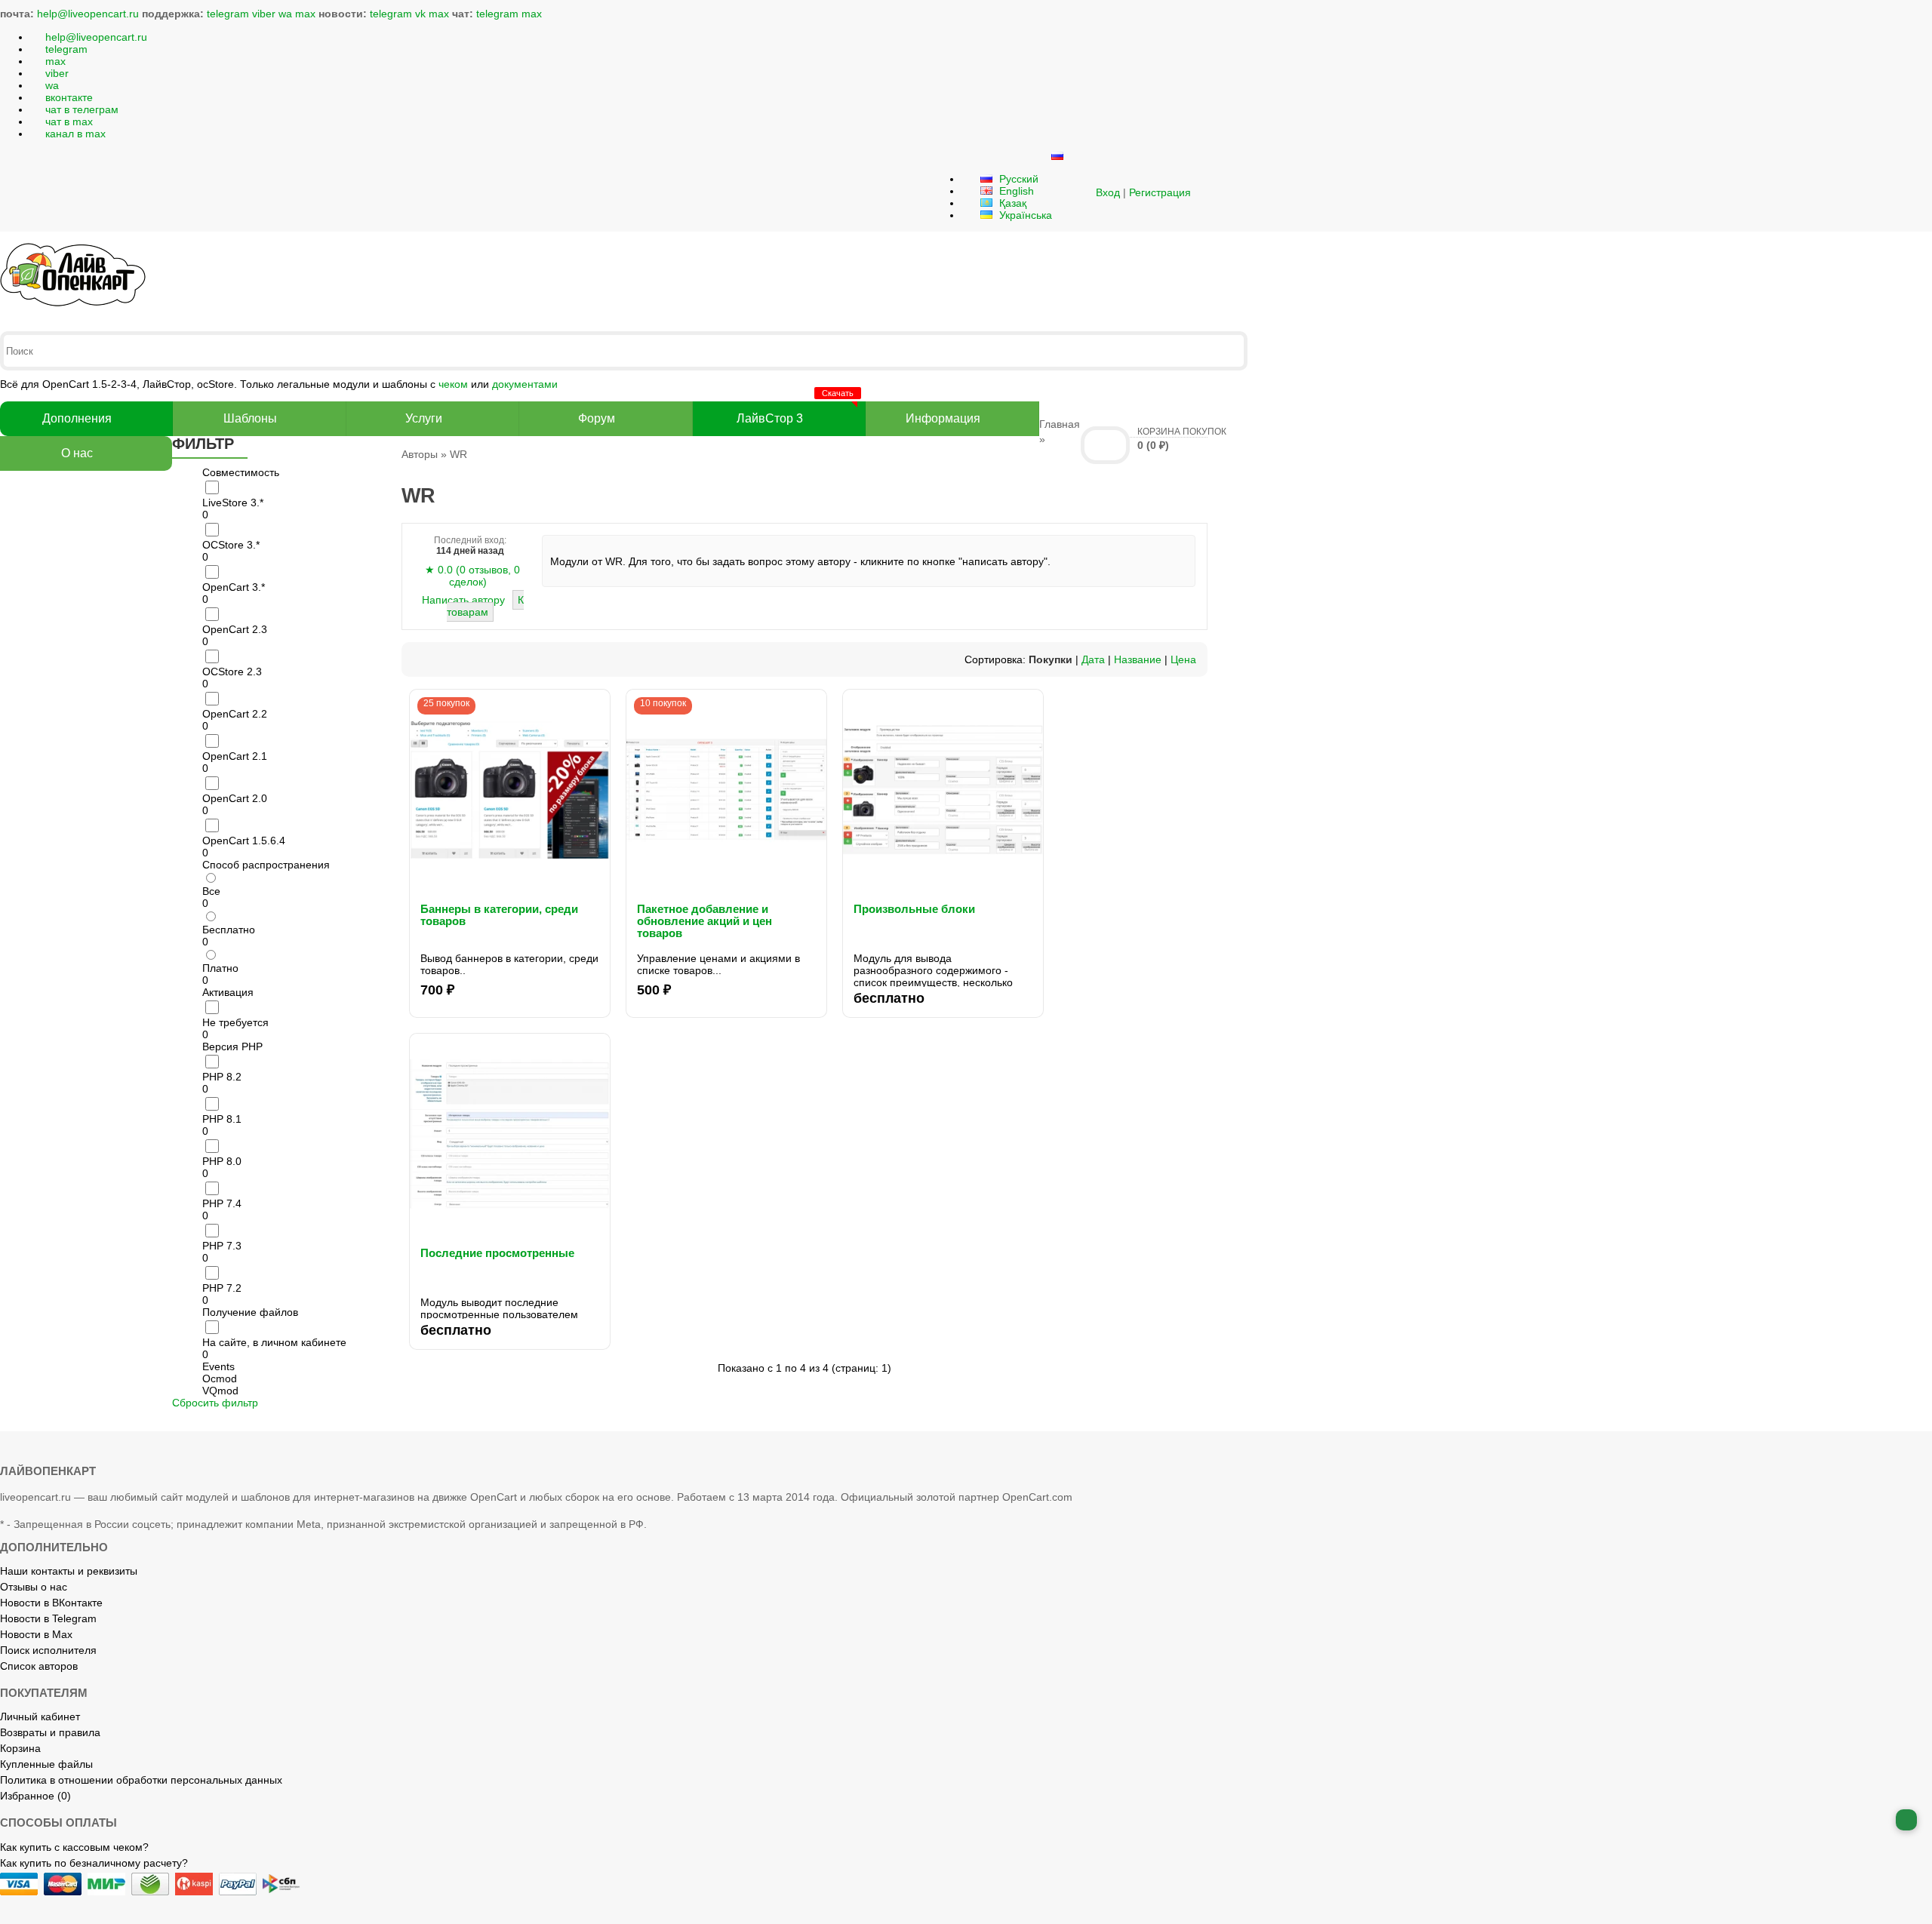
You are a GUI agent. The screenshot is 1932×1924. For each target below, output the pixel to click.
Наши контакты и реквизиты (69, 1571)
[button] (1077, 192)
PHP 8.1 (222, 1119)
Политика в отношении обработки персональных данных (141, 1780)
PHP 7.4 (222, 1203)
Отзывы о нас (34, 1587)
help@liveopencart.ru (88, 14)
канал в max (75, 134)
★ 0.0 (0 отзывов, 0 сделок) (472, 576)
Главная (1060, 424)
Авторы (420, 454)
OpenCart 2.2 (235, 714)
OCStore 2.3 (232, 672)
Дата (1093, 659)
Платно (220, 968)
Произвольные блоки (914, 909)
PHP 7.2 (222, 1288)
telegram (228, 14)
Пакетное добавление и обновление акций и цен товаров (705, 921)
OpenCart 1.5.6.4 (244, 841)
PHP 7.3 (222, 1246)
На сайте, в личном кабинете (274, 1342)
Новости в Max (36, 1634)
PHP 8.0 (222, 1161)
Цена (1183, 659)
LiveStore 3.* (233, 503)
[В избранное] (599, 700)
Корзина (20, 1748)
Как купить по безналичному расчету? (94, 1863)
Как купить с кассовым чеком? (74, 1847)
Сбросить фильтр (215, 1403)
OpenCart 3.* (234, 587)
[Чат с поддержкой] (1906, 1820)
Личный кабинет (40, 1717)
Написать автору (465, 600)
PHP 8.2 (222, 1077)
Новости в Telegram (48, 1618)
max (305, 14)
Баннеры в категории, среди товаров (499, 915)
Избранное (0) (35, 1796)
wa (285, 14)
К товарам (485, 606)
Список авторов (39, 1666)
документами (525, 384)
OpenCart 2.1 (235, 756)
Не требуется (235, 1022)
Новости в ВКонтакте (51, 1603)
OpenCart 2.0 (235, 798)
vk (420, 14)
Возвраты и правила (50, 1732)
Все (211, 891)
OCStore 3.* (231, 545)
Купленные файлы (46, 1764)
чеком (453, 384)
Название (1138, 659)
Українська (1024, 215)
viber (264, 14)
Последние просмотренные (497, 1253)
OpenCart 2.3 (235, 629)
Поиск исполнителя (48, 1650)
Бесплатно (229, 930)
